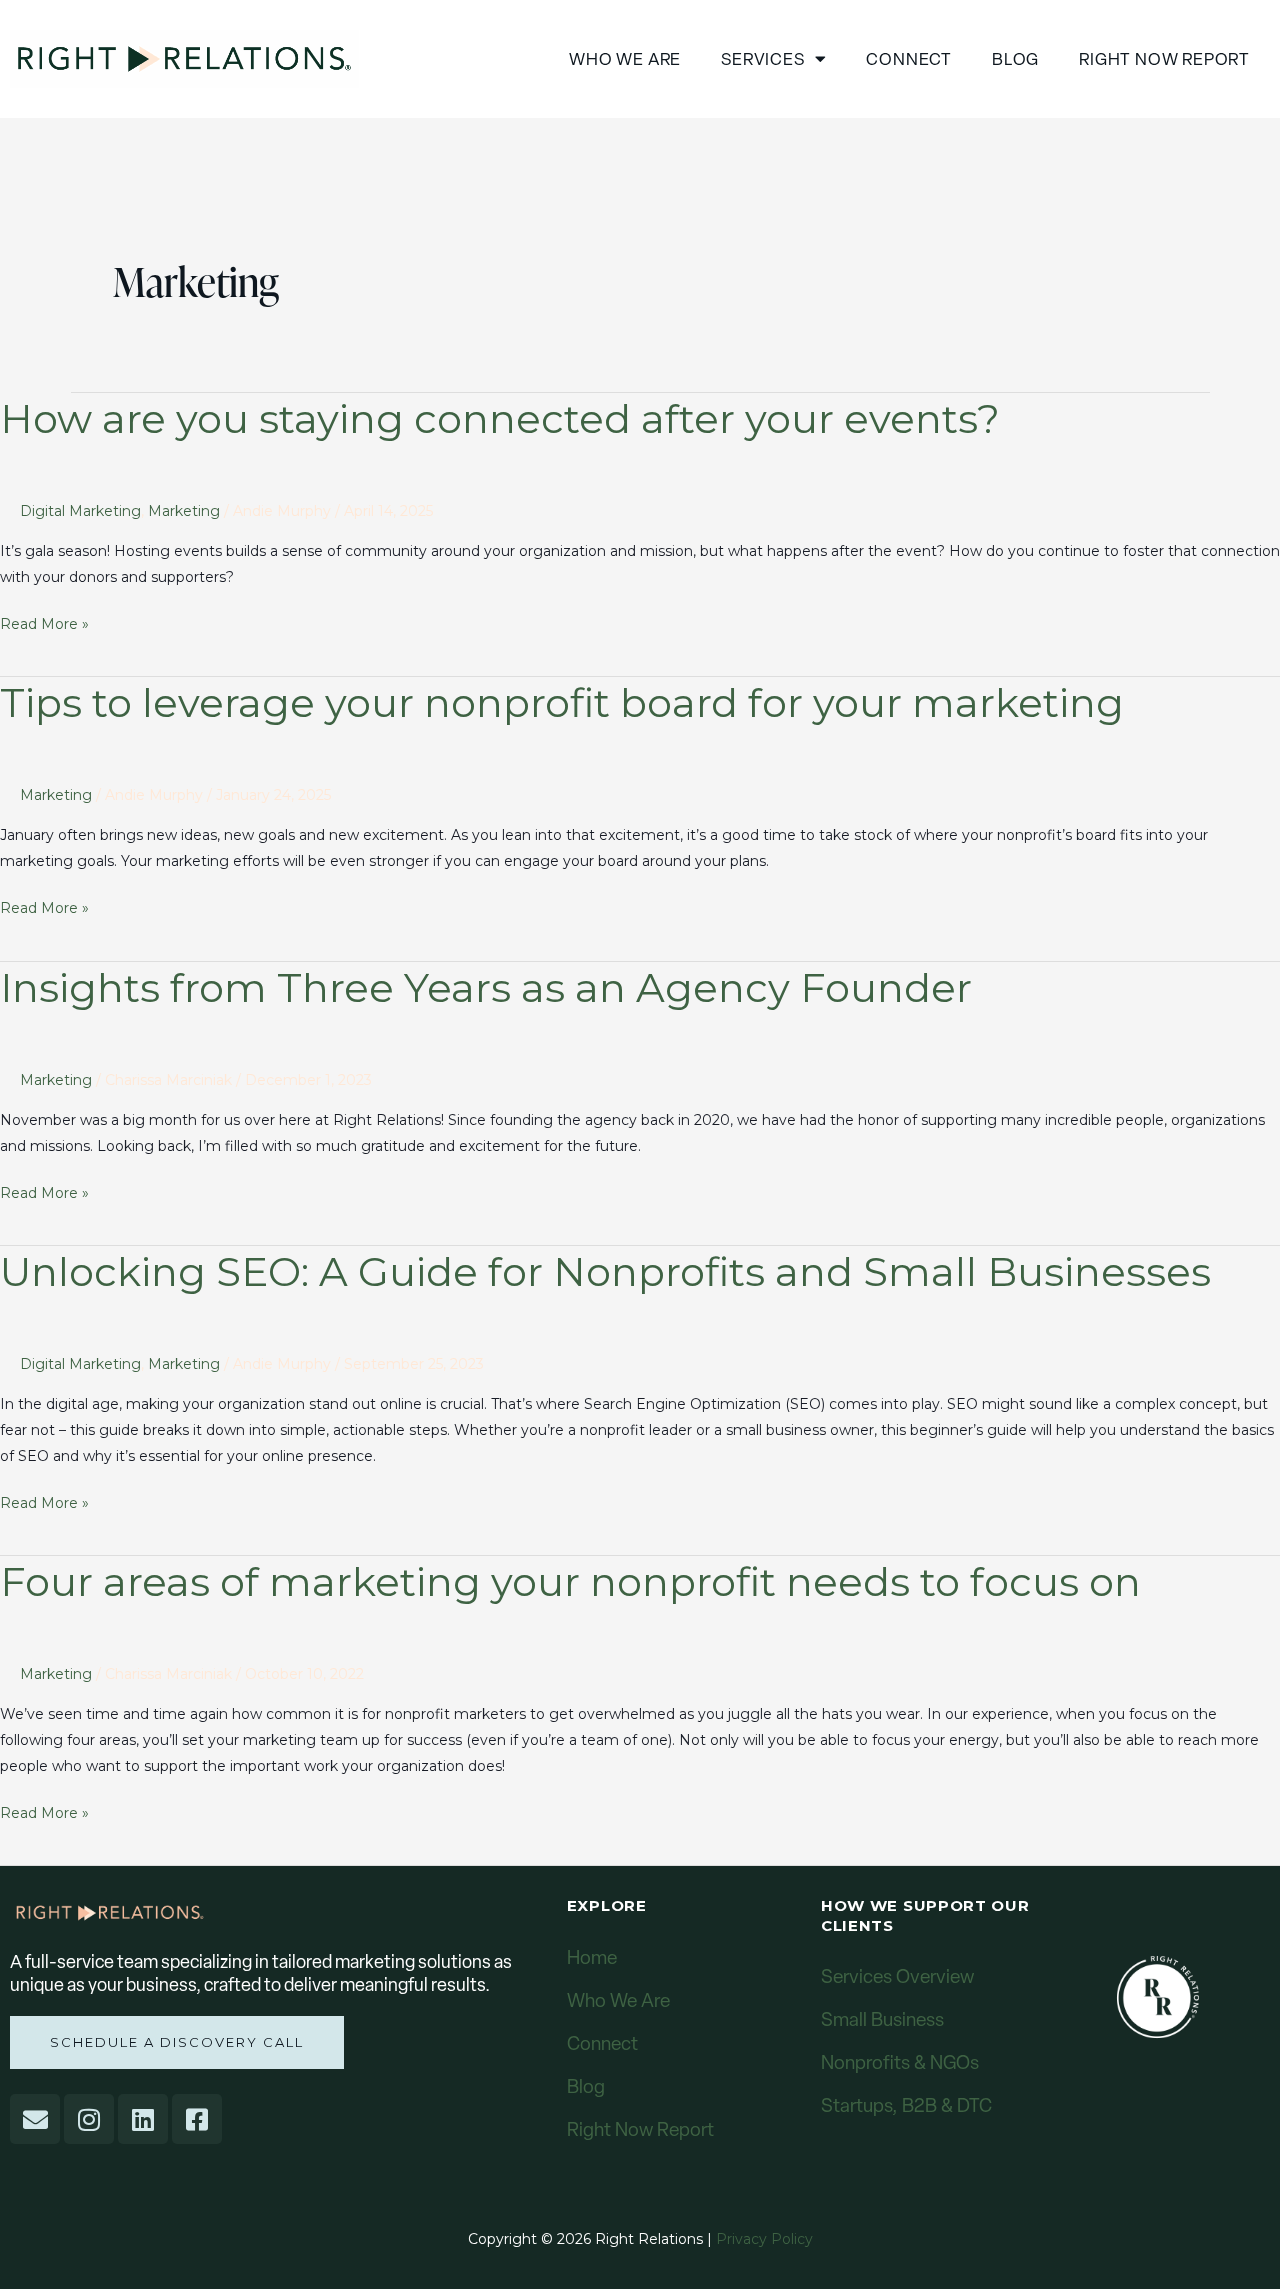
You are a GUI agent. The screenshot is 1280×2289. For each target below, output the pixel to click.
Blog (1015, 59)
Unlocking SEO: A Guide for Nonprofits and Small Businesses (605, 1271)
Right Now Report (1164, 59)
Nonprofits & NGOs (900, 2062)
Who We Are (618, 2000)
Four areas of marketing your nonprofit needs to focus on (570, 1581)
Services (762, 59)
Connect (909, 59)
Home (592, 1957)
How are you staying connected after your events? (500, 418)
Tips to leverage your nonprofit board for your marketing (562, 702)
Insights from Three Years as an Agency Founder (486, 987)
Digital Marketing (80, 511)
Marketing (184, 511)
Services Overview (897, 1976)
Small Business (882, 2019)
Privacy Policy (764, 2239)
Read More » (44, 622)
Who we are (625, 59)
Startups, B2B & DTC (906, 2105)
